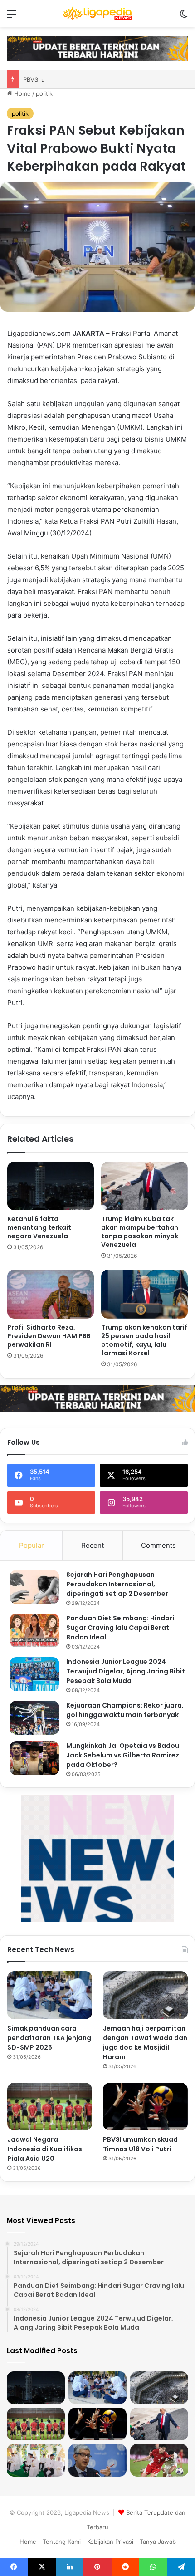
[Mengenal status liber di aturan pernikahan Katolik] (36, 2460)
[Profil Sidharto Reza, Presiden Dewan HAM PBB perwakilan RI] (51, 1294)
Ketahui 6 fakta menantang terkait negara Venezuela (39, 1227)
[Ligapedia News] (97, 13)
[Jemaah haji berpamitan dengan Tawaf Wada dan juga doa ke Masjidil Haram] (145, 1995)
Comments (158, 1545)
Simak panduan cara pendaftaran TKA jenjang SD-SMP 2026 (49, 2038)
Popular (32, 1545)
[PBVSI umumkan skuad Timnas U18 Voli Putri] (145, 2107)
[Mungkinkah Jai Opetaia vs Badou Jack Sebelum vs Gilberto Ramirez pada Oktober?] (34, 1758)
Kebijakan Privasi (110, 2542)
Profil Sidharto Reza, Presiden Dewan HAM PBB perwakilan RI (49, 1336)
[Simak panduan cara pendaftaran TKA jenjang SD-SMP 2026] (50, 1995)
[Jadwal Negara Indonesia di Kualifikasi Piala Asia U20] (50, 2107)
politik (44, 93)
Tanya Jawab (158, 2542)
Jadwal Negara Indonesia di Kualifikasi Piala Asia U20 (46, 2149)
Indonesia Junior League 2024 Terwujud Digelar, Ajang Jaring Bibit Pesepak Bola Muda (126, 1671)
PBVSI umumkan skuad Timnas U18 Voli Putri (140, 2144)
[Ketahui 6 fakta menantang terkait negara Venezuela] (51, 1186)
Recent (93, 1545)
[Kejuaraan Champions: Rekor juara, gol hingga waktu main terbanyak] (34, 1718)
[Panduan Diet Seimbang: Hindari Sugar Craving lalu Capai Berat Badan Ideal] (34, 1631)
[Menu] (11, 17)
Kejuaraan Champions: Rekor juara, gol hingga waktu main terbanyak (125, 1710)
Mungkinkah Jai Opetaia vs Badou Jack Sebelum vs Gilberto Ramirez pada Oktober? (123, 1755)
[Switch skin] (184, 17)
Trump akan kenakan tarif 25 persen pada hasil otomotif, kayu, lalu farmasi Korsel (144, 1340)
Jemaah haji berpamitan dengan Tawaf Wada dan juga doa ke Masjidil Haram (145, 2043)
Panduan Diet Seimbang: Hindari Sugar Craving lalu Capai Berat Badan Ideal (120, 1628)
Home (22, 93)
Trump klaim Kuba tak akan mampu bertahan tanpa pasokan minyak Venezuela (140, 1232)
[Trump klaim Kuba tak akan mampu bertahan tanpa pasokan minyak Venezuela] (144, 1186)
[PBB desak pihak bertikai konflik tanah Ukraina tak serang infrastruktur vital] (97, 2460)
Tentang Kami (62, 2542)
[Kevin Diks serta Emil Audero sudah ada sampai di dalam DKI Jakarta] (159, 2460)
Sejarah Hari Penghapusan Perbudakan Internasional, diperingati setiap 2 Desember (117, 1584)
